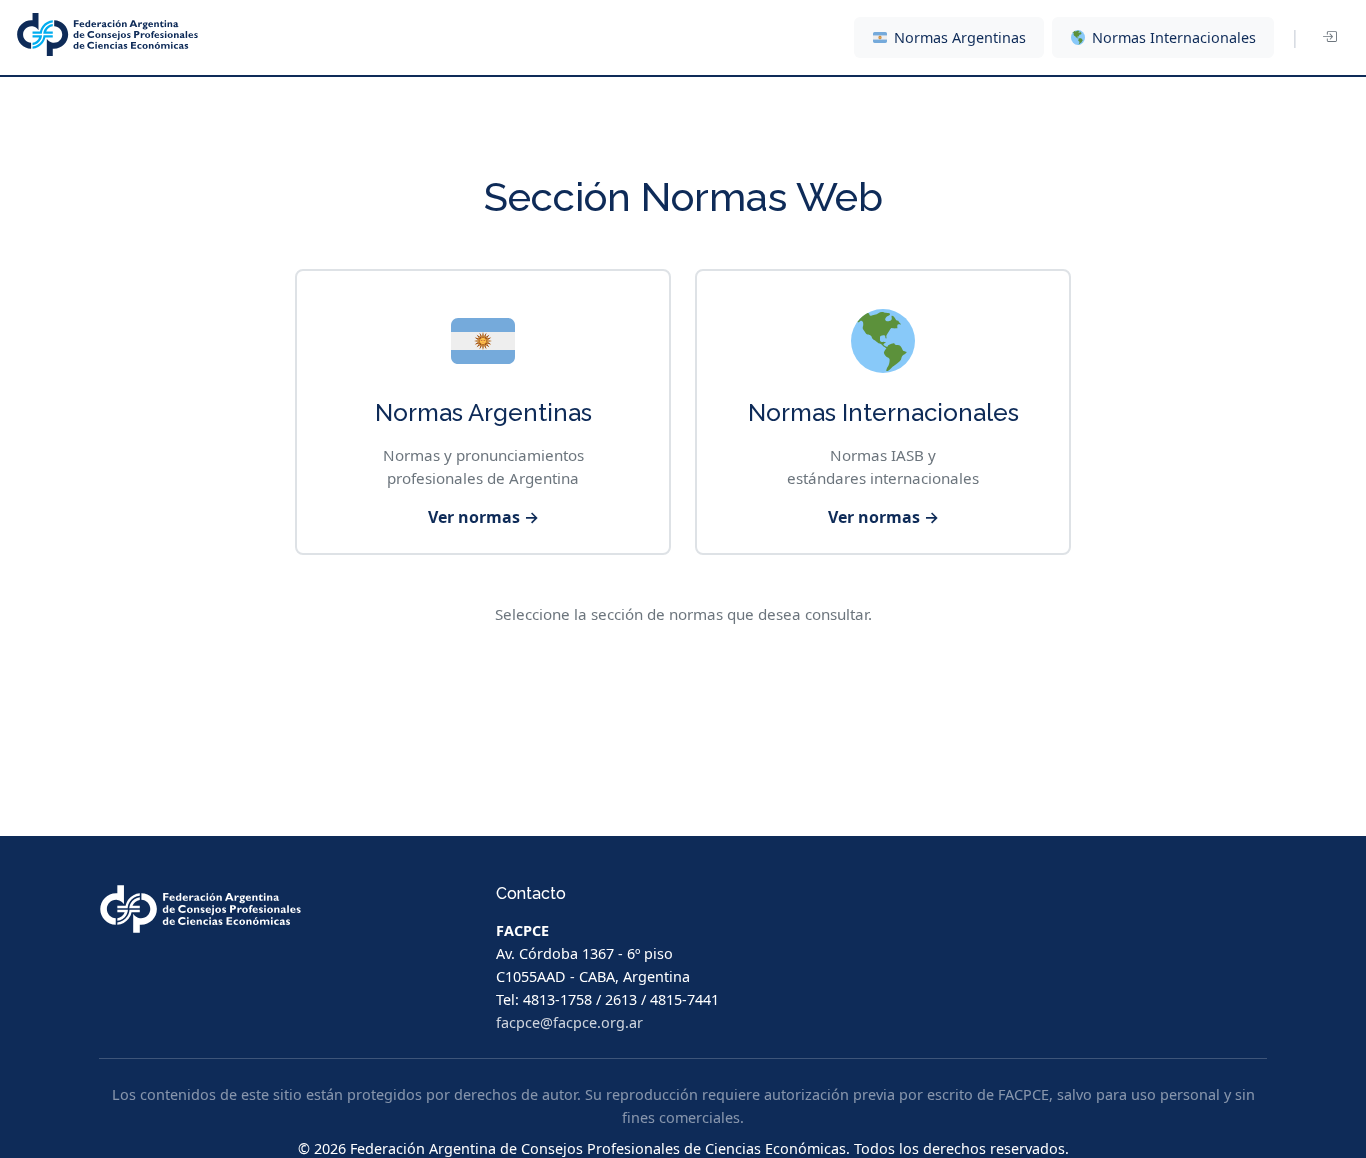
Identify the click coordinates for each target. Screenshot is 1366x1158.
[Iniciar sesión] (1329, 38)
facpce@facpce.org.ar (569, 1022)
